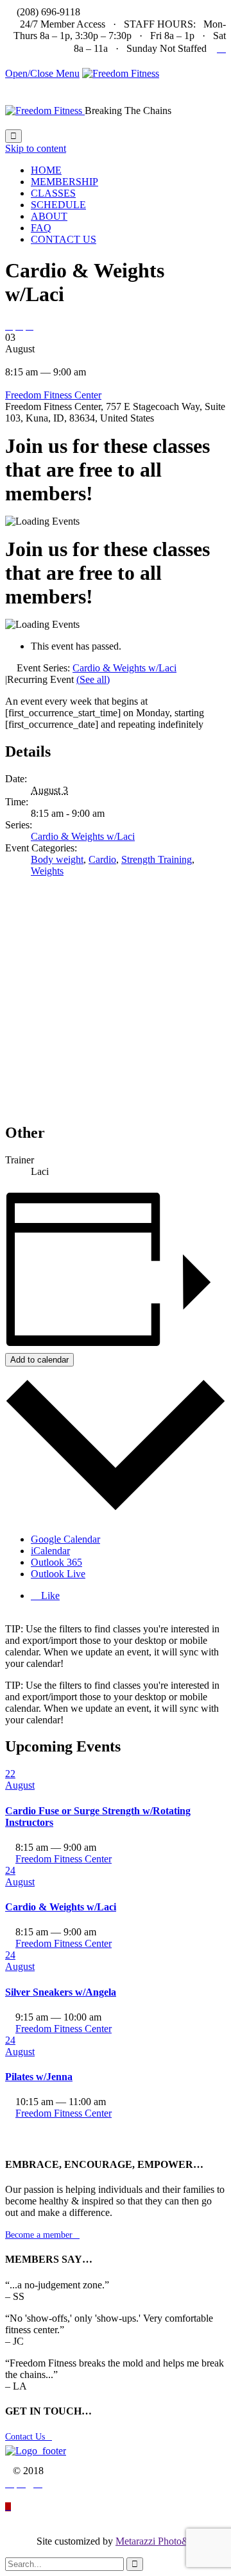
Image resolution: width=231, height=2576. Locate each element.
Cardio (102, 859)
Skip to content (36, 148)
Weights (47, 871)
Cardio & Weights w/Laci (83, 836)
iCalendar (50, 1551)
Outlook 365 (56, 1562)
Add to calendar (39, 1360)
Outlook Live (58, 1574)
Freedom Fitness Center (53, 395)
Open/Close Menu (42, 73)
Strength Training (157, 859)
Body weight (57, 859)
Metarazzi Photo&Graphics (171, 2541)
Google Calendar (65, 1539)
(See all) (93, 679)
